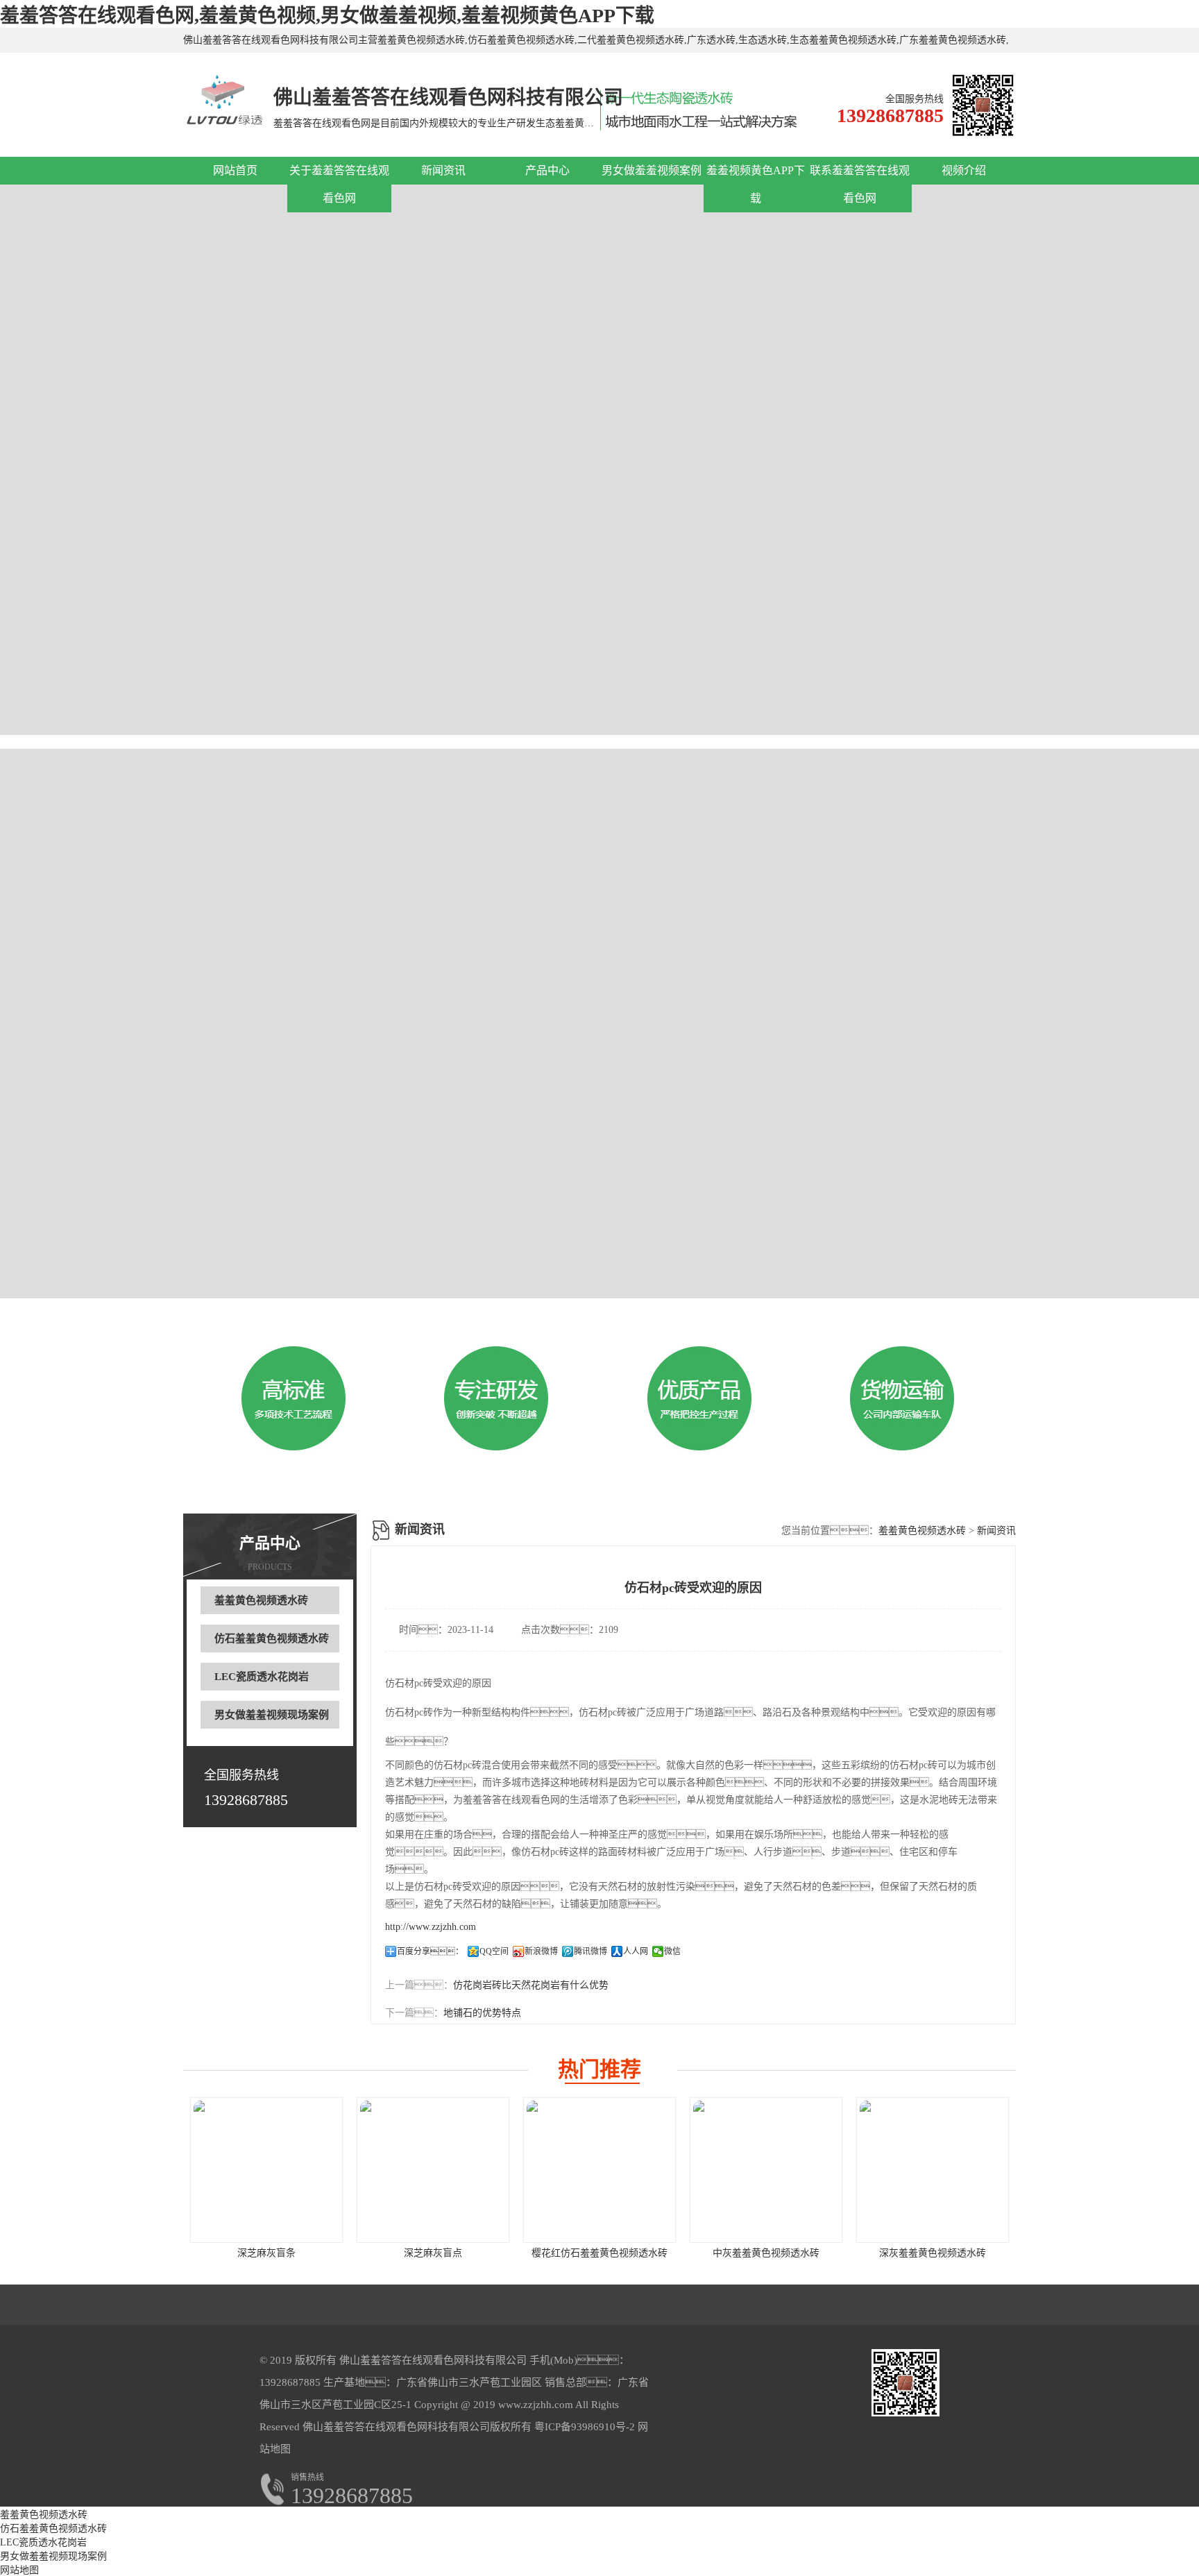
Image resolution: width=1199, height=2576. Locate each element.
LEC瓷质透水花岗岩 (262, 1677)
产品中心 (547, 170)
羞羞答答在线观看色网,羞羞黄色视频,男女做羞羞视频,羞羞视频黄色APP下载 (327, 16)
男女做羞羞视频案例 (652, 170)
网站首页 (235, 170)
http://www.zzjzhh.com (431, 1927)
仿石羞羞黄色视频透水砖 (272, 1638)
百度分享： (430, 1951)
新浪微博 (541, 1951)
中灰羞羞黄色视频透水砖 (766, 2253)
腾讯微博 (590, 1951)
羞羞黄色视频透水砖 (261, 1600)
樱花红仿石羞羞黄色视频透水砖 (599, 2253)
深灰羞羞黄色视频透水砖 (933, 2253)
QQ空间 (494, 1951)
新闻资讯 (443, 170)
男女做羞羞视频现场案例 (272, 1715)
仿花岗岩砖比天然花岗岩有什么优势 (531, 1985)
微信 (672, 1951)
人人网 (636, 1951)
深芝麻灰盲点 (433, 2253)
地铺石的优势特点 (482, 2013)
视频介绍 (964, 170)
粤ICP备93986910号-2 (583, 2427)
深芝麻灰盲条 (266, 2253)
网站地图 (19, 2570)
